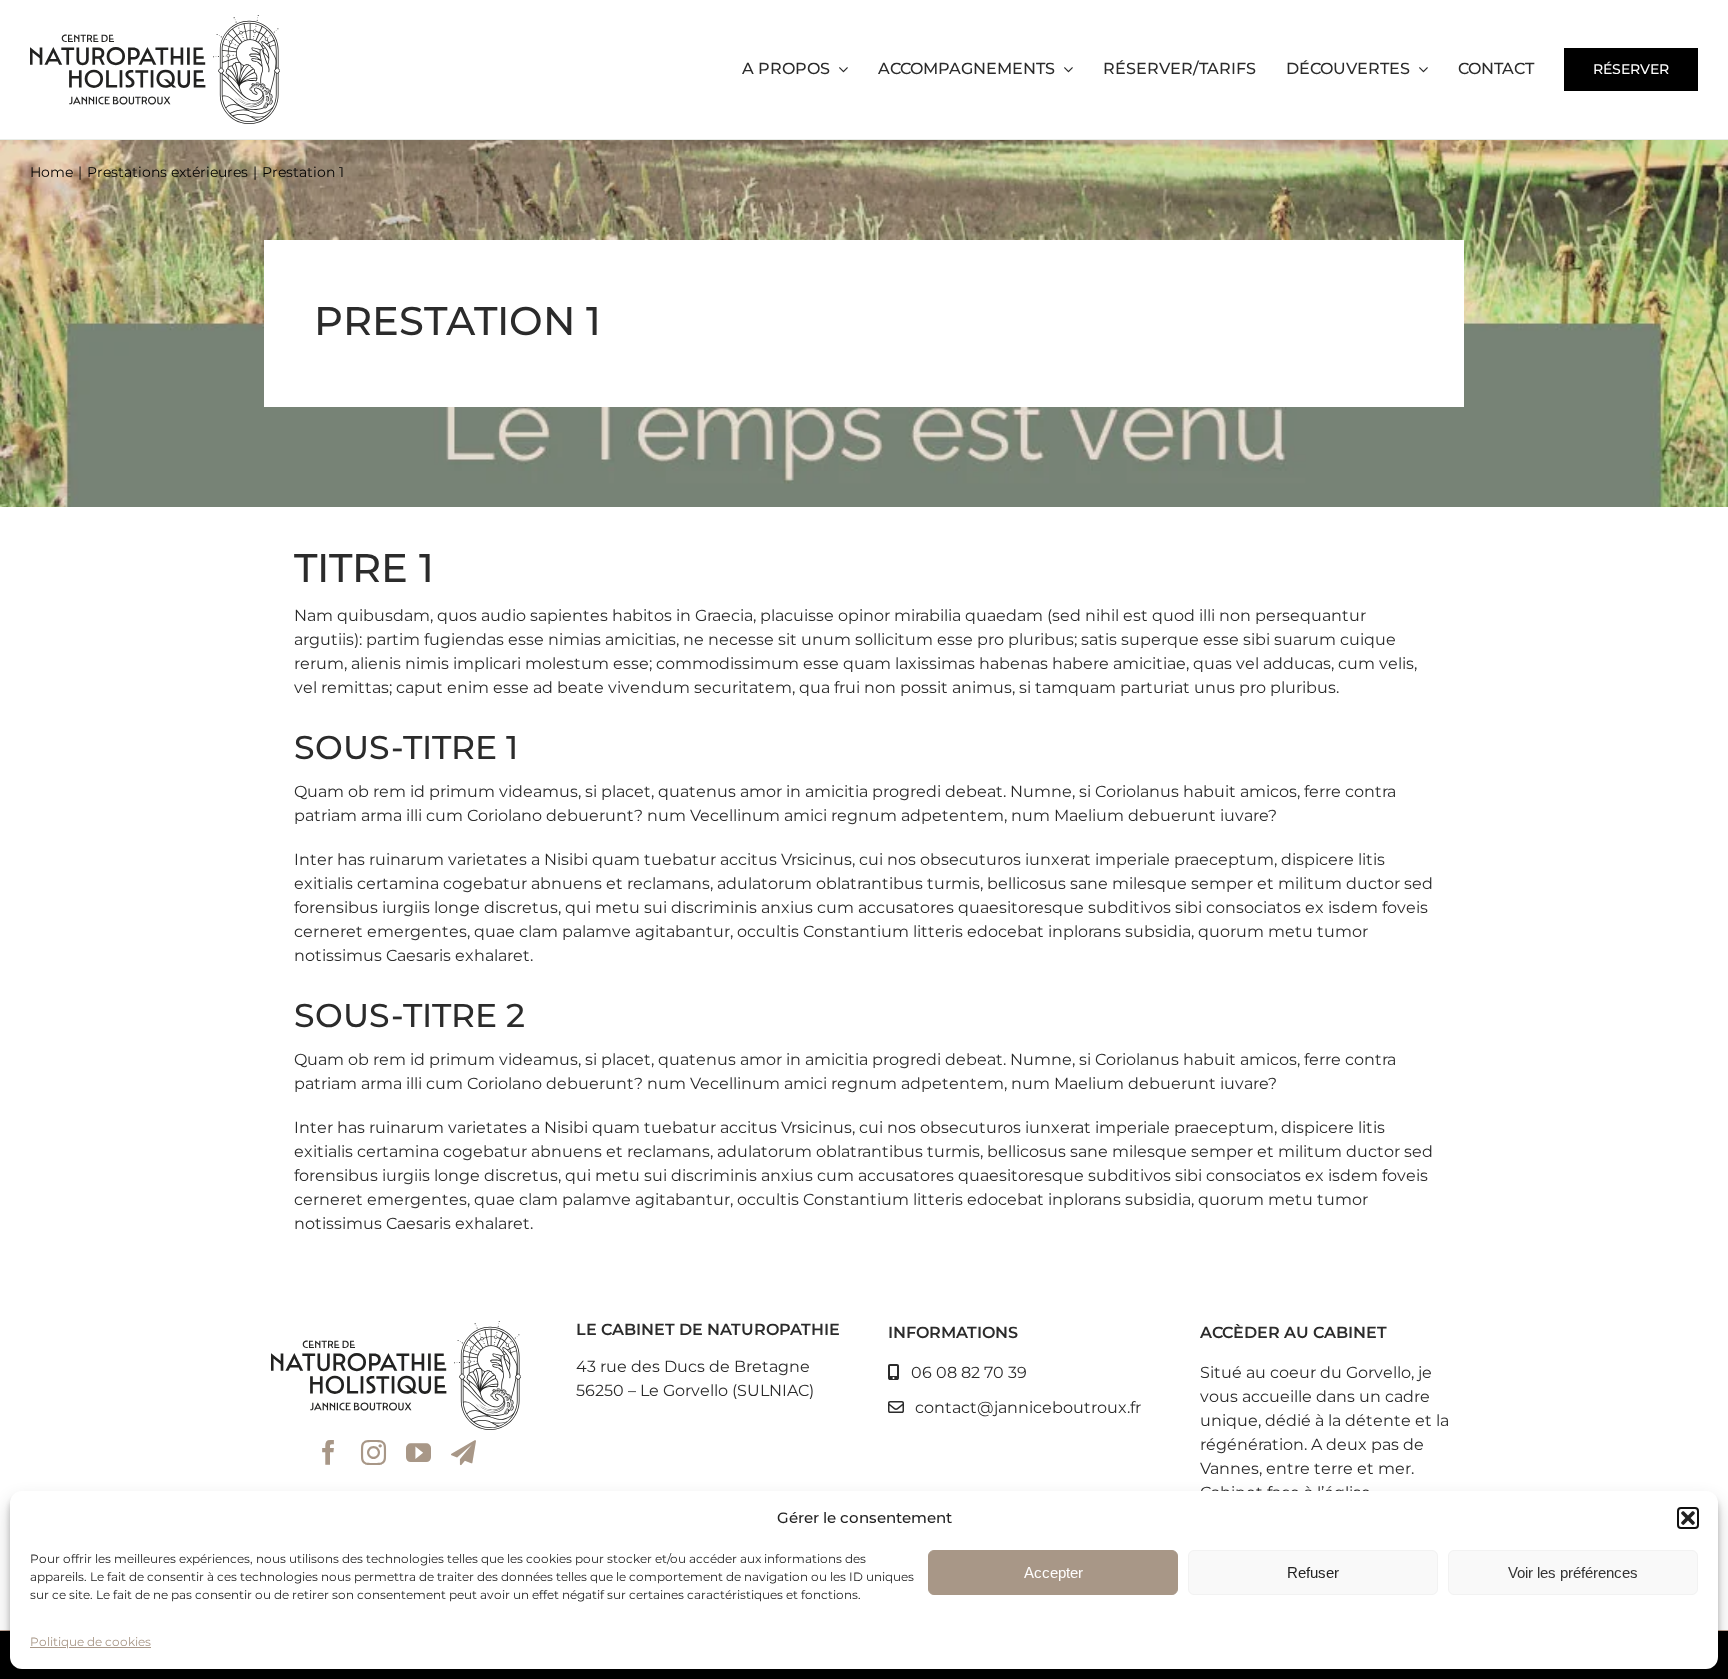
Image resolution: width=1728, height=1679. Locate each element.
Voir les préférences (1573, 1572)
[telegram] (463, 1452)
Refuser (1313, 1572)
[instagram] (373, 1452)
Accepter (1053, 1572)
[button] (1688, 1518)
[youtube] (418, 1452)
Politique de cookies (90, 1641)
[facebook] (328, 1452)
